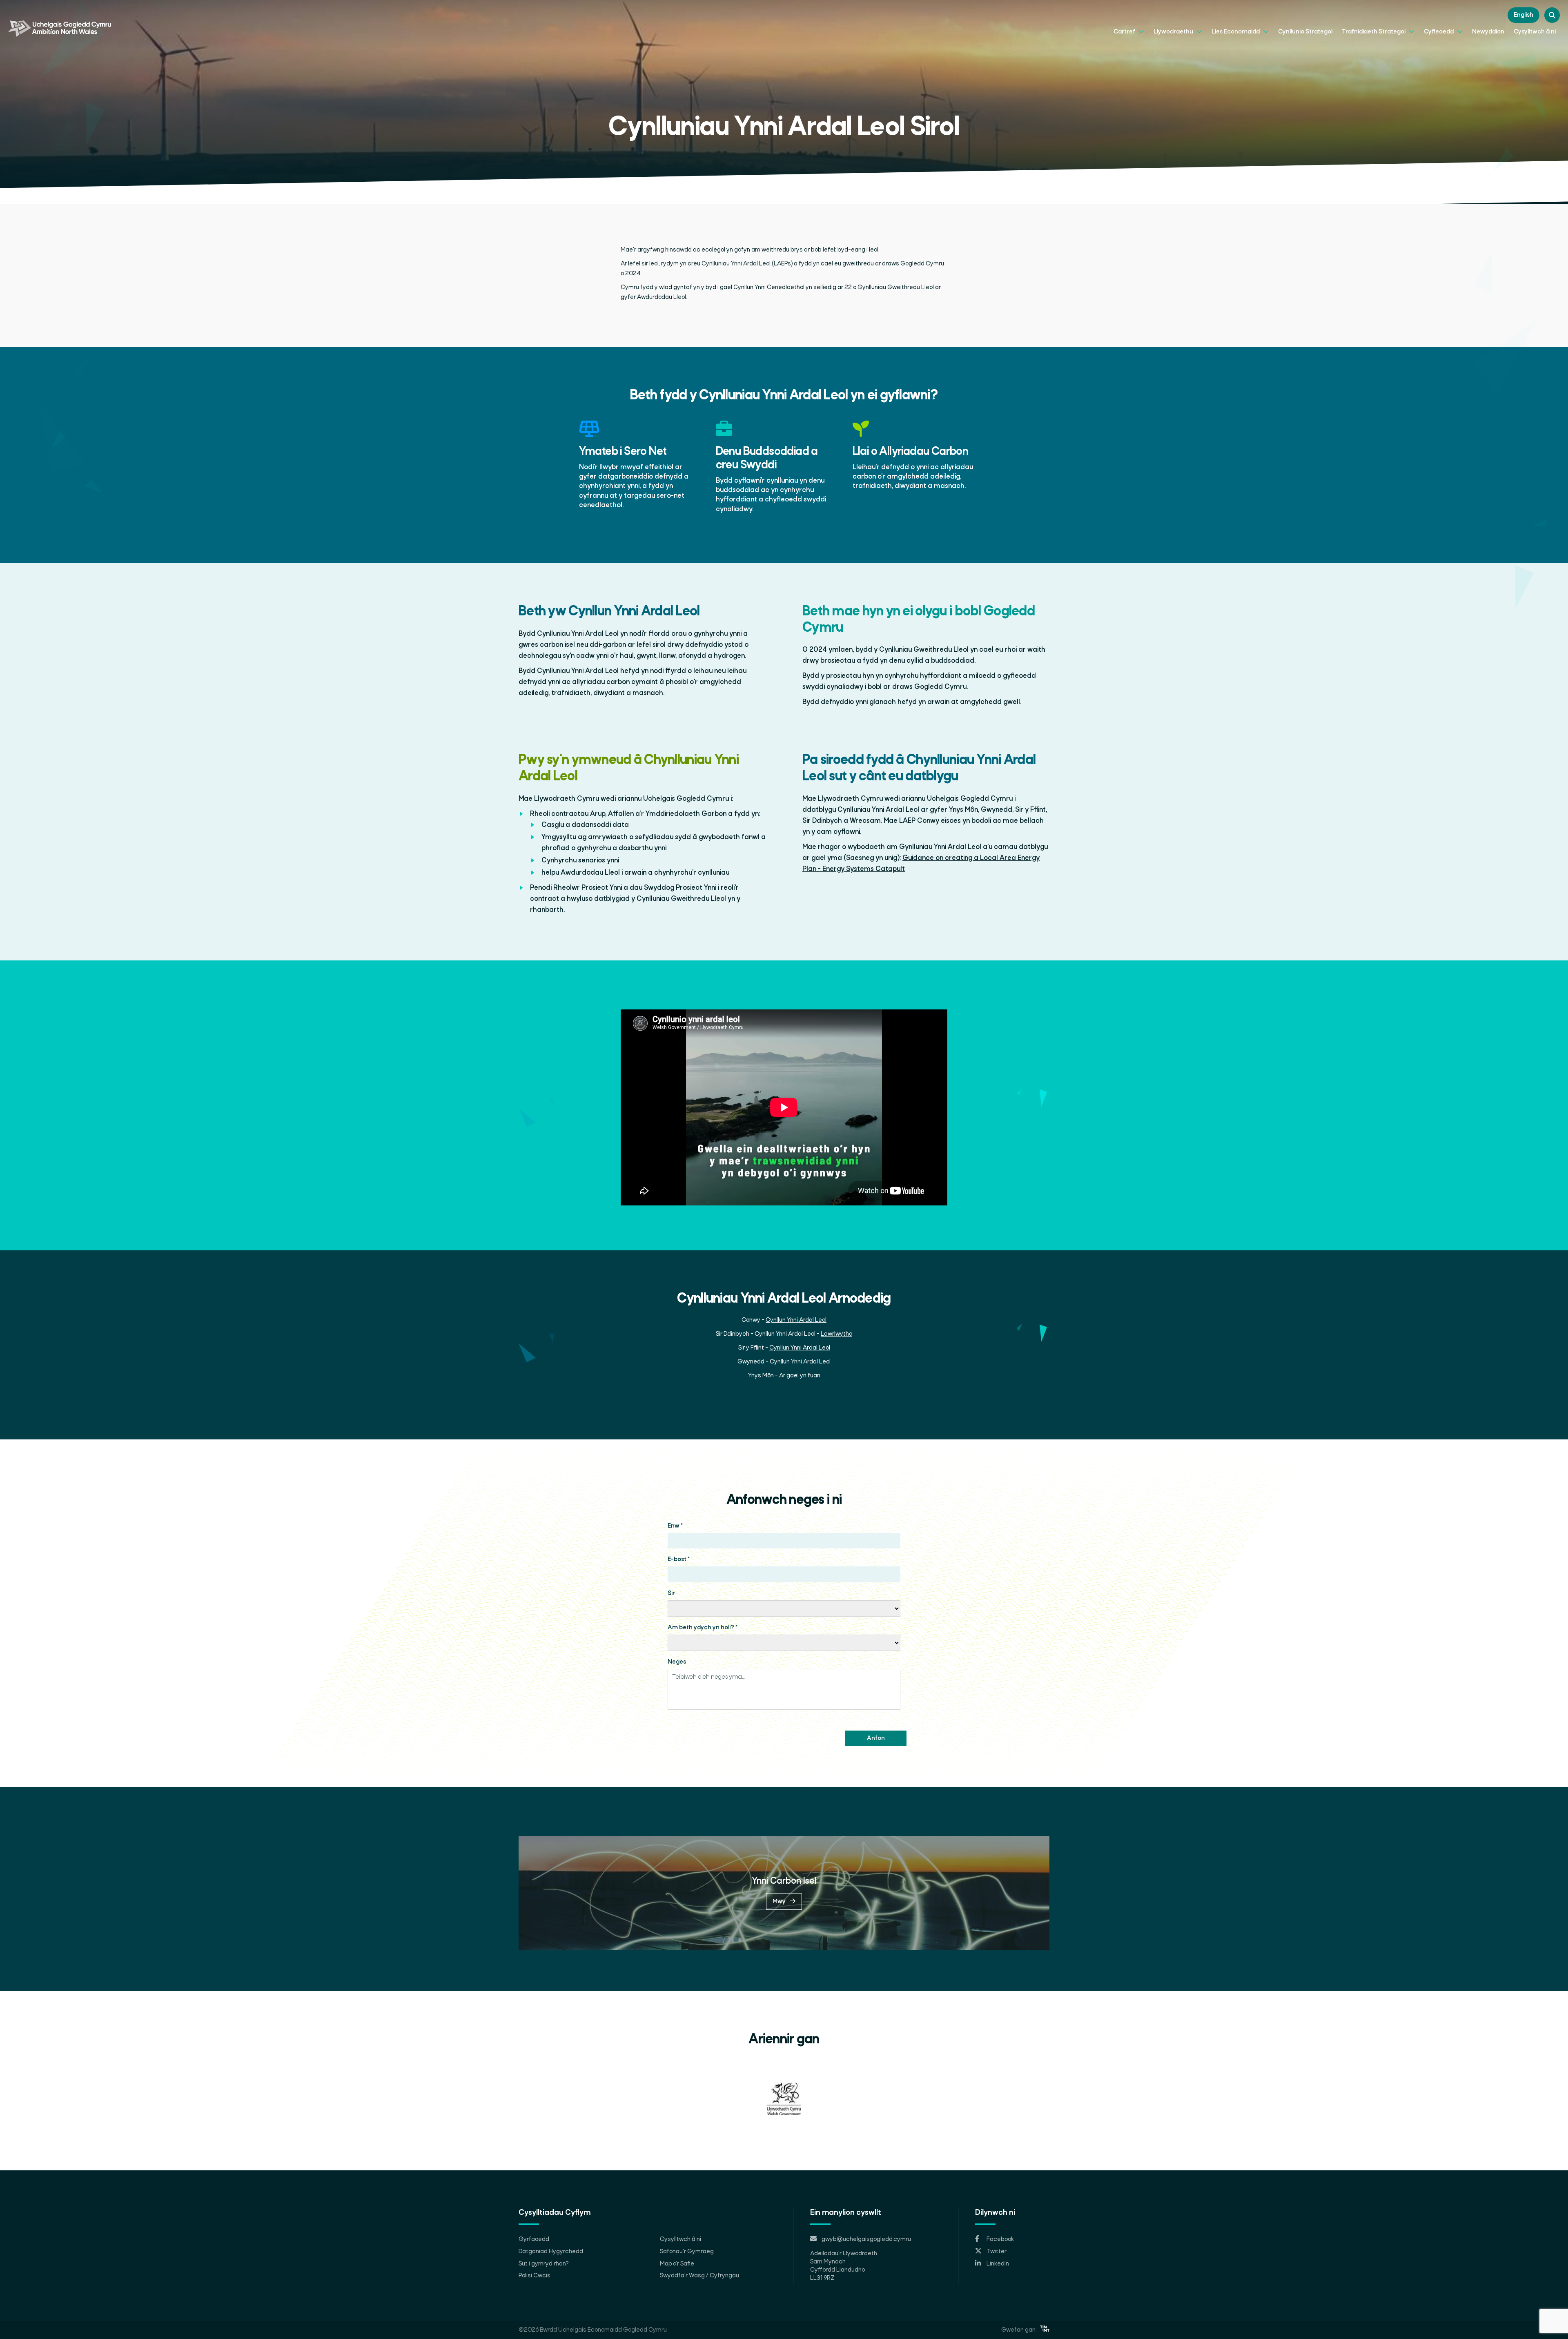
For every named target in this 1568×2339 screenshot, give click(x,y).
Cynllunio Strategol (1305, 32)
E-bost (679, 1559)
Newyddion (1488, 32)
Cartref (1125, 32)
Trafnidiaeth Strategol (1374, 32)
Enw (675, 1526)
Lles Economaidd (1236, 32)
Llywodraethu (1174, 32)
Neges (677, 1662)
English (1523, 15)
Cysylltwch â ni (1535, 32)
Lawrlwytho (836, 1334)
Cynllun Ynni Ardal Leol (796, 1320)
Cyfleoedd (1439, 32)
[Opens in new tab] (1045, 2330)
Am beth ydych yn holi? (703, 1628)
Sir (671, 1593)
